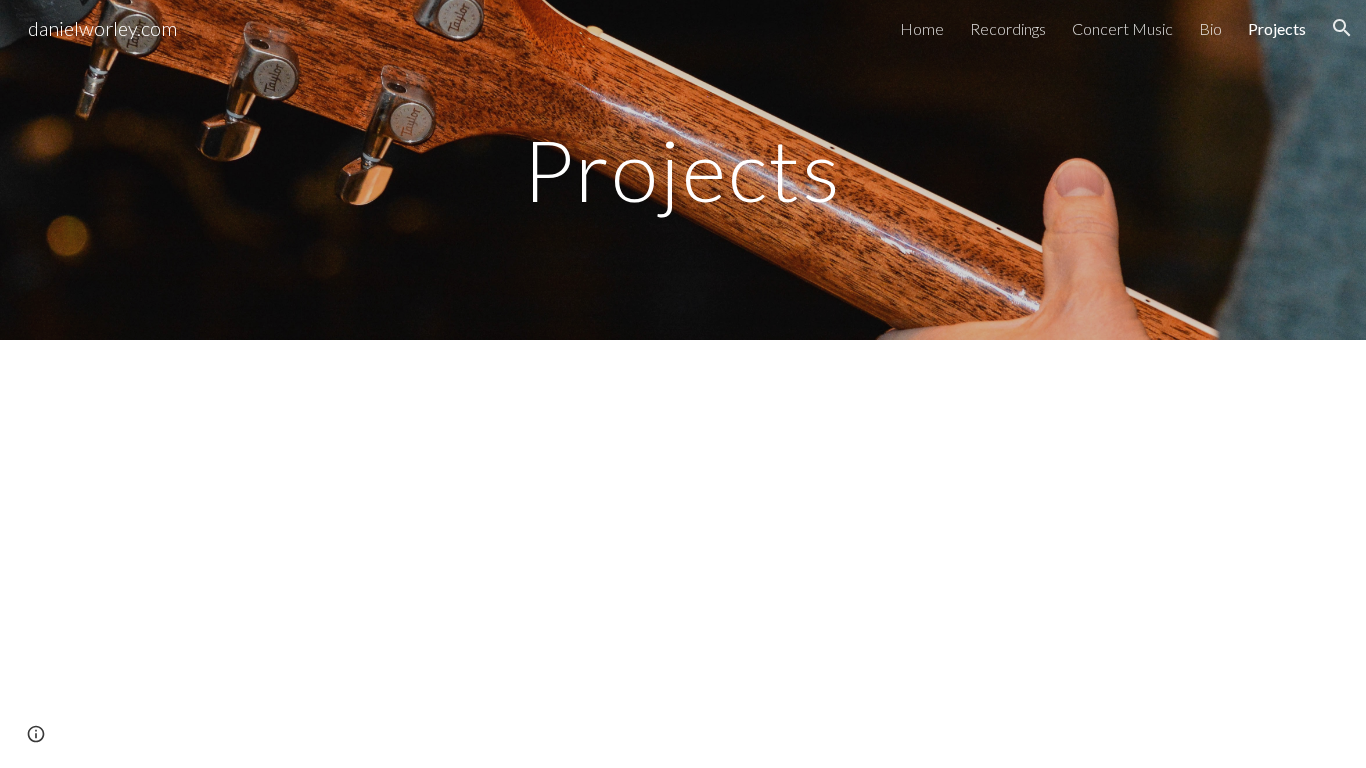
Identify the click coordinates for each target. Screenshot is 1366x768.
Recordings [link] (1008, 28)
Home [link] (922, 28)
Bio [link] (1210, 28)
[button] (1342, 28)
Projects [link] (1277, 28)
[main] (683, 169)
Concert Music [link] (1122, 28)
